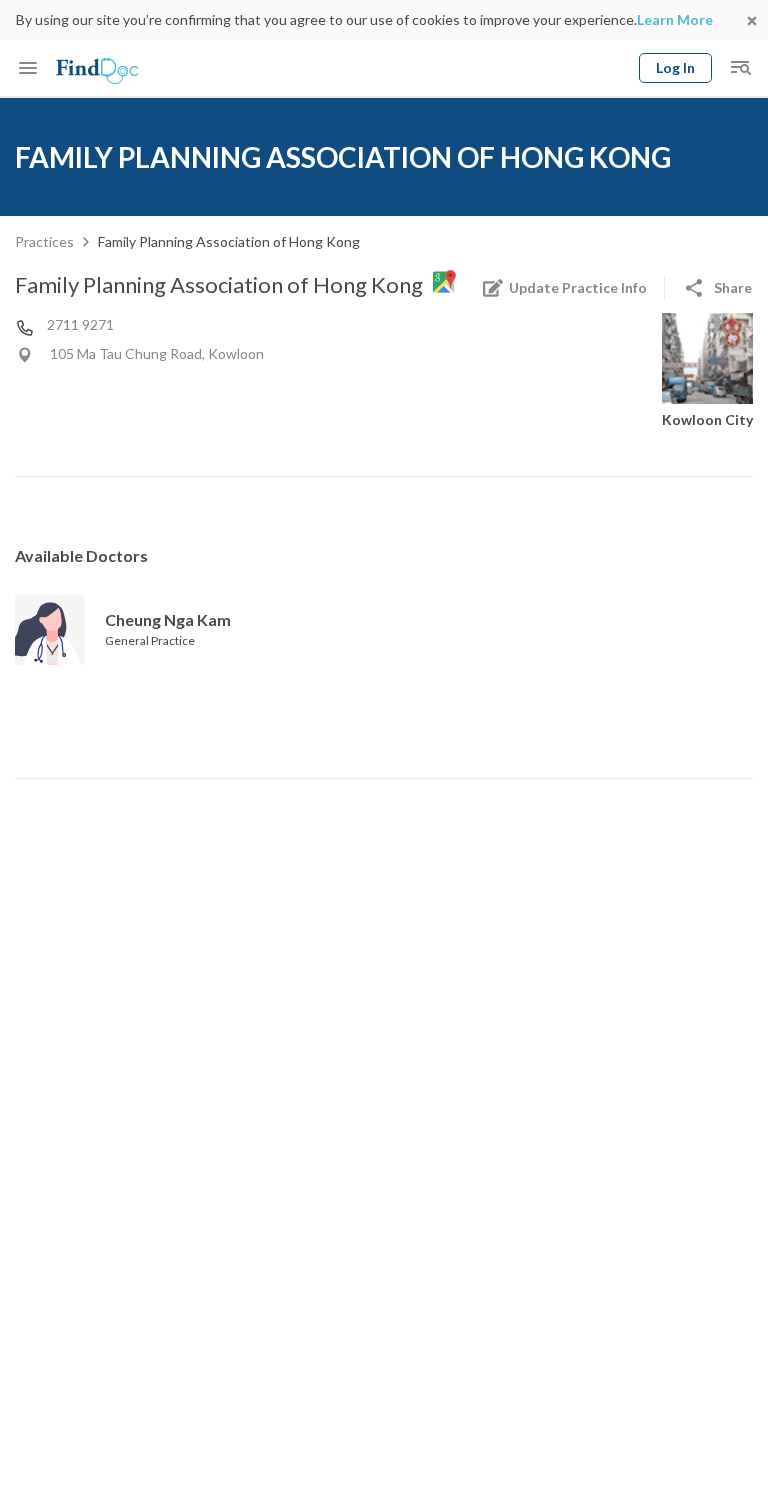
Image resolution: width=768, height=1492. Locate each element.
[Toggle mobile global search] (740, 68)
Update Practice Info (578, 287)
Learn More (675, 19)
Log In (675, 67)
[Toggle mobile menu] (28, 68)
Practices (44, 241)
